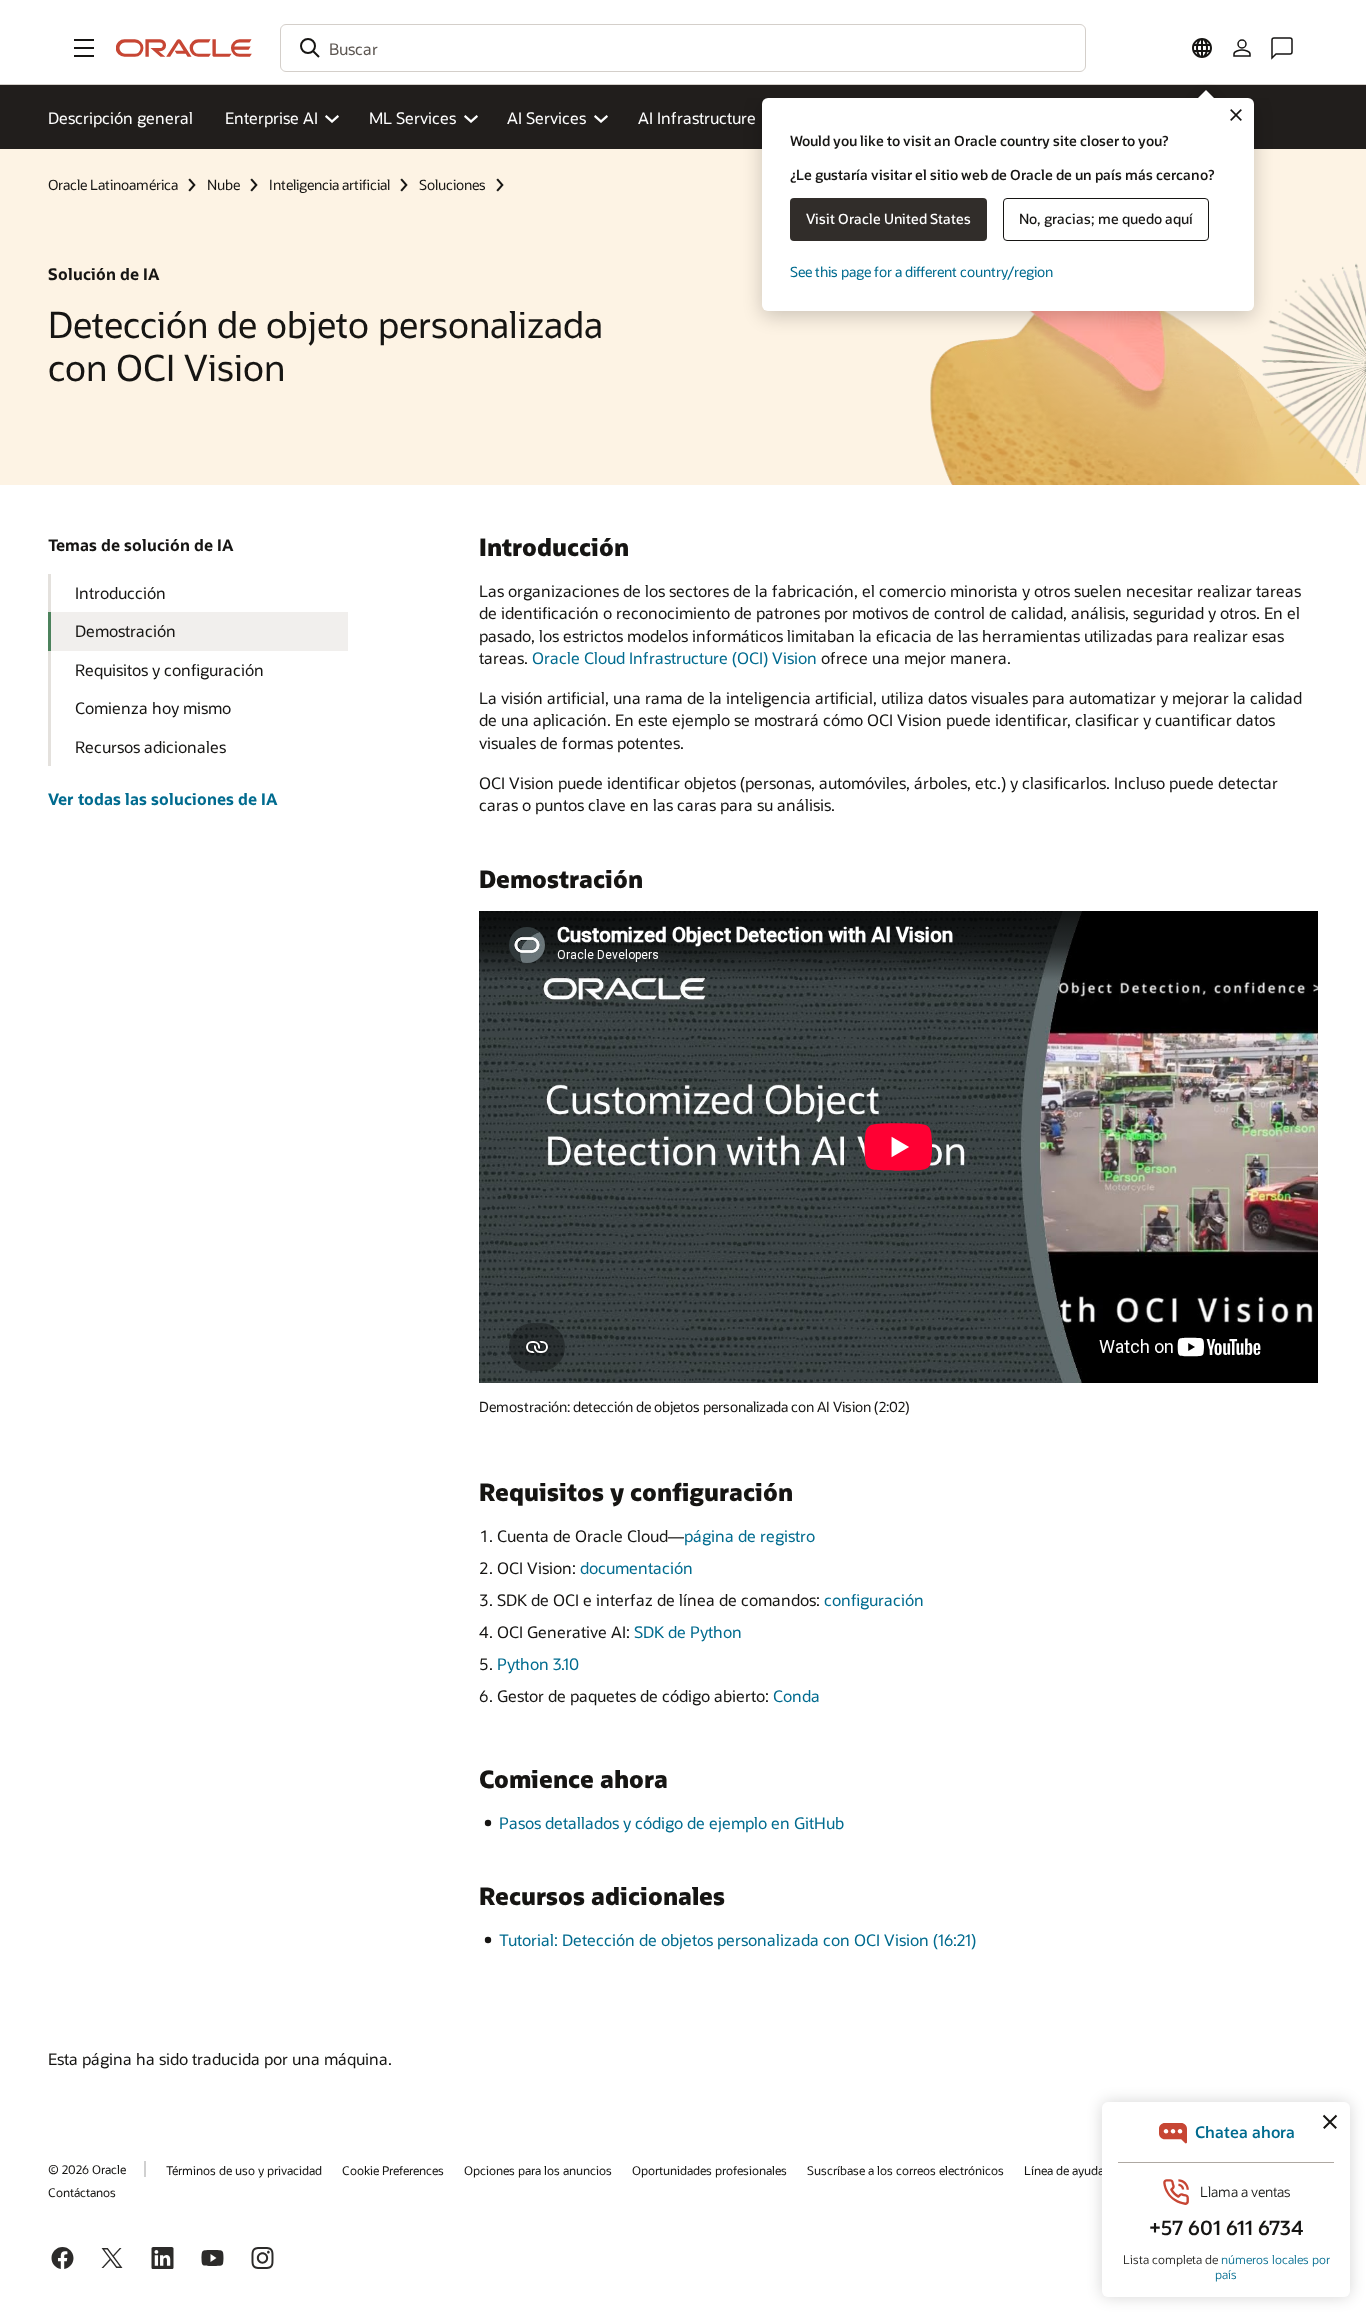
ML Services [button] (412, 117)
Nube (223, 184)
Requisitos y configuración (169, 669)
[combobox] (683, 48)
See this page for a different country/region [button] (921, 271)
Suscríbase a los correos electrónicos (905, 2170)
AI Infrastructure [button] (697, 117)
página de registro (749, 1535)
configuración (874, 1599)
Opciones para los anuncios (538, 2170)
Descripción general (120, 117)
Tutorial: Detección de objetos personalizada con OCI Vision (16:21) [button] (737, 1939)
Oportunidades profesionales (709, 2170)
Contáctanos (82, 2192)
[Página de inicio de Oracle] (184, 48)
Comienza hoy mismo (153, 707)
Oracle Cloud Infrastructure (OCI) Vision (674, 657)
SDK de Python (688, 1631)
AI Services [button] (546, 117)
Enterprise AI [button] (271, 117)
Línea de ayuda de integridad (1100, 2170)
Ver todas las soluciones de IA (163, 798)
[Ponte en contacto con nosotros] (1282, 48)
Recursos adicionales (150, 746)
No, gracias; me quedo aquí (1106, 218)
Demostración (125, 630)
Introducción (120, 592)
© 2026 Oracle (87, 2169)
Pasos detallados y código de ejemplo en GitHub (671, 1822)
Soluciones (452, 184)
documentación (636, 1567)
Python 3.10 (538, 1663)
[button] (84, 48)
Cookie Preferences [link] (393, 2170)
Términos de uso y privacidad (244, 2170)
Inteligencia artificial (329, 184)
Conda (796, 1695)
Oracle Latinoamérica (113, 184)
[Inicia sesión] (1242, 48)
